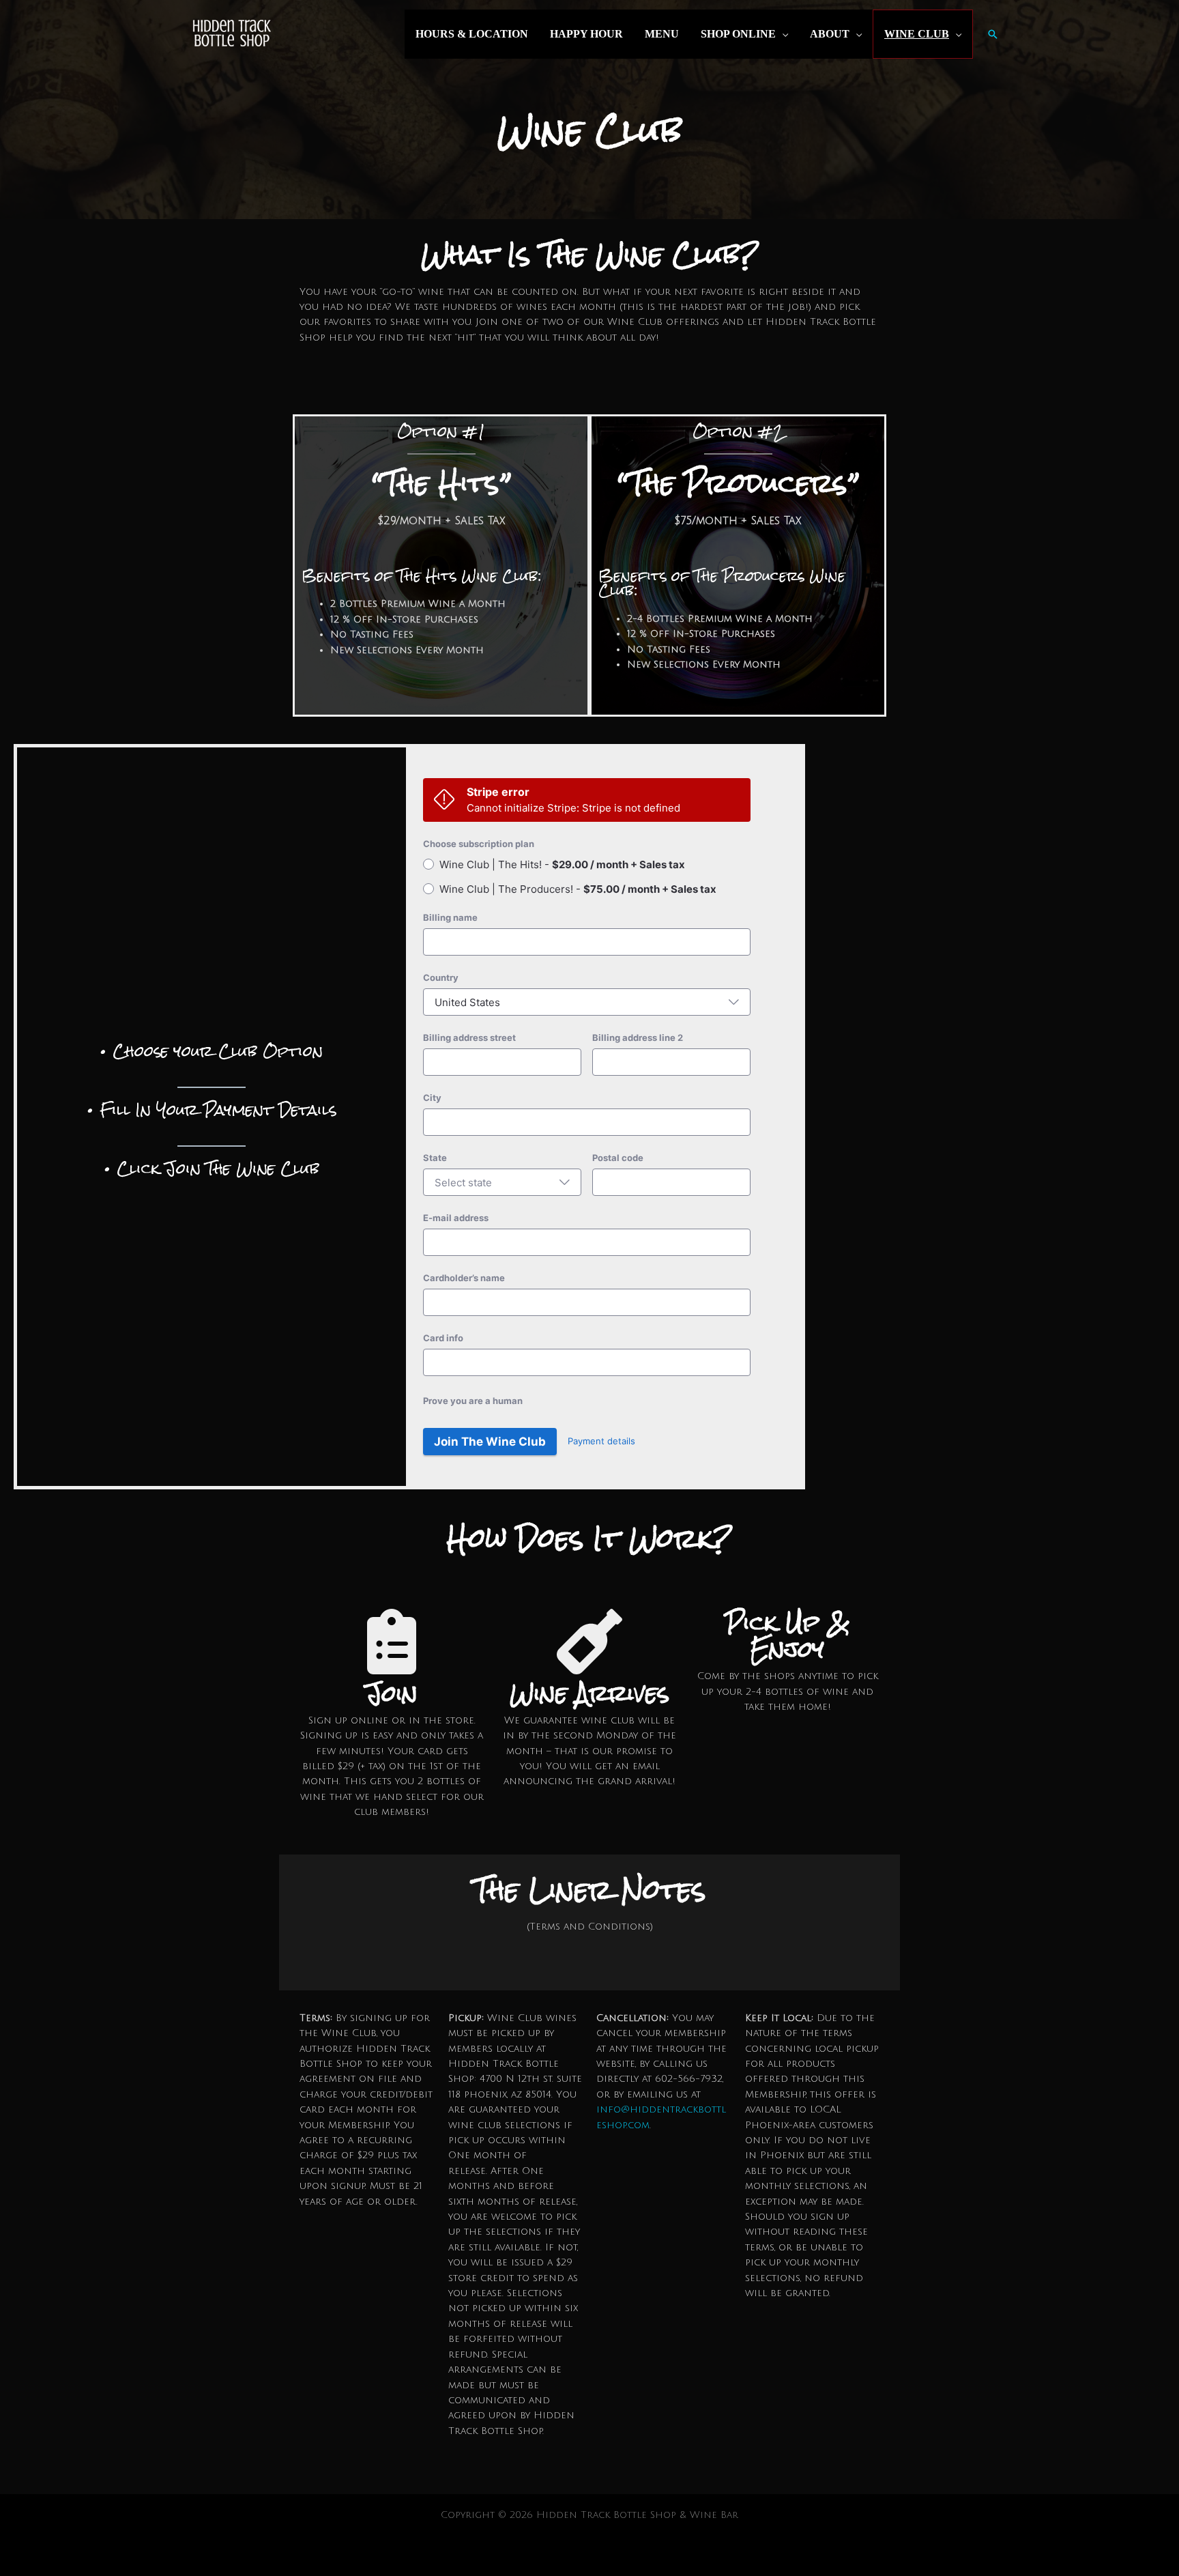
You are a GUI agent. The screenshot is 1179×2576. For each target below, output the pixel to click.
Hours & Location (472, 34)
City (432, 1098)
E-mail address (456, 1218)
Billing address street (469, 1037)
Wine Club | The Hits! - (562, 864)
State (435, 1158)
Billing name (450, 917)
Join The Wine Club (490, 1442)
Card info (443, 1338)
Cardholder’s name (464, 1278)
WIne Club (917, 34)
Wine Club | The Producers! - (578, 889)
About (830, 34)
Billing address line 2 (638, 1037)
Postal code (618, 1158)
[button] (993, 34)
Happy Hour (586, 34)
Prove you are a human (473, 1401)
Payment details (601, 1441)
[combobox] (587, 1002)
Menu (662, 34)
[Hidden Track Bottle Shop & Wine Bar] (231, 34)
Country (441, 977)
